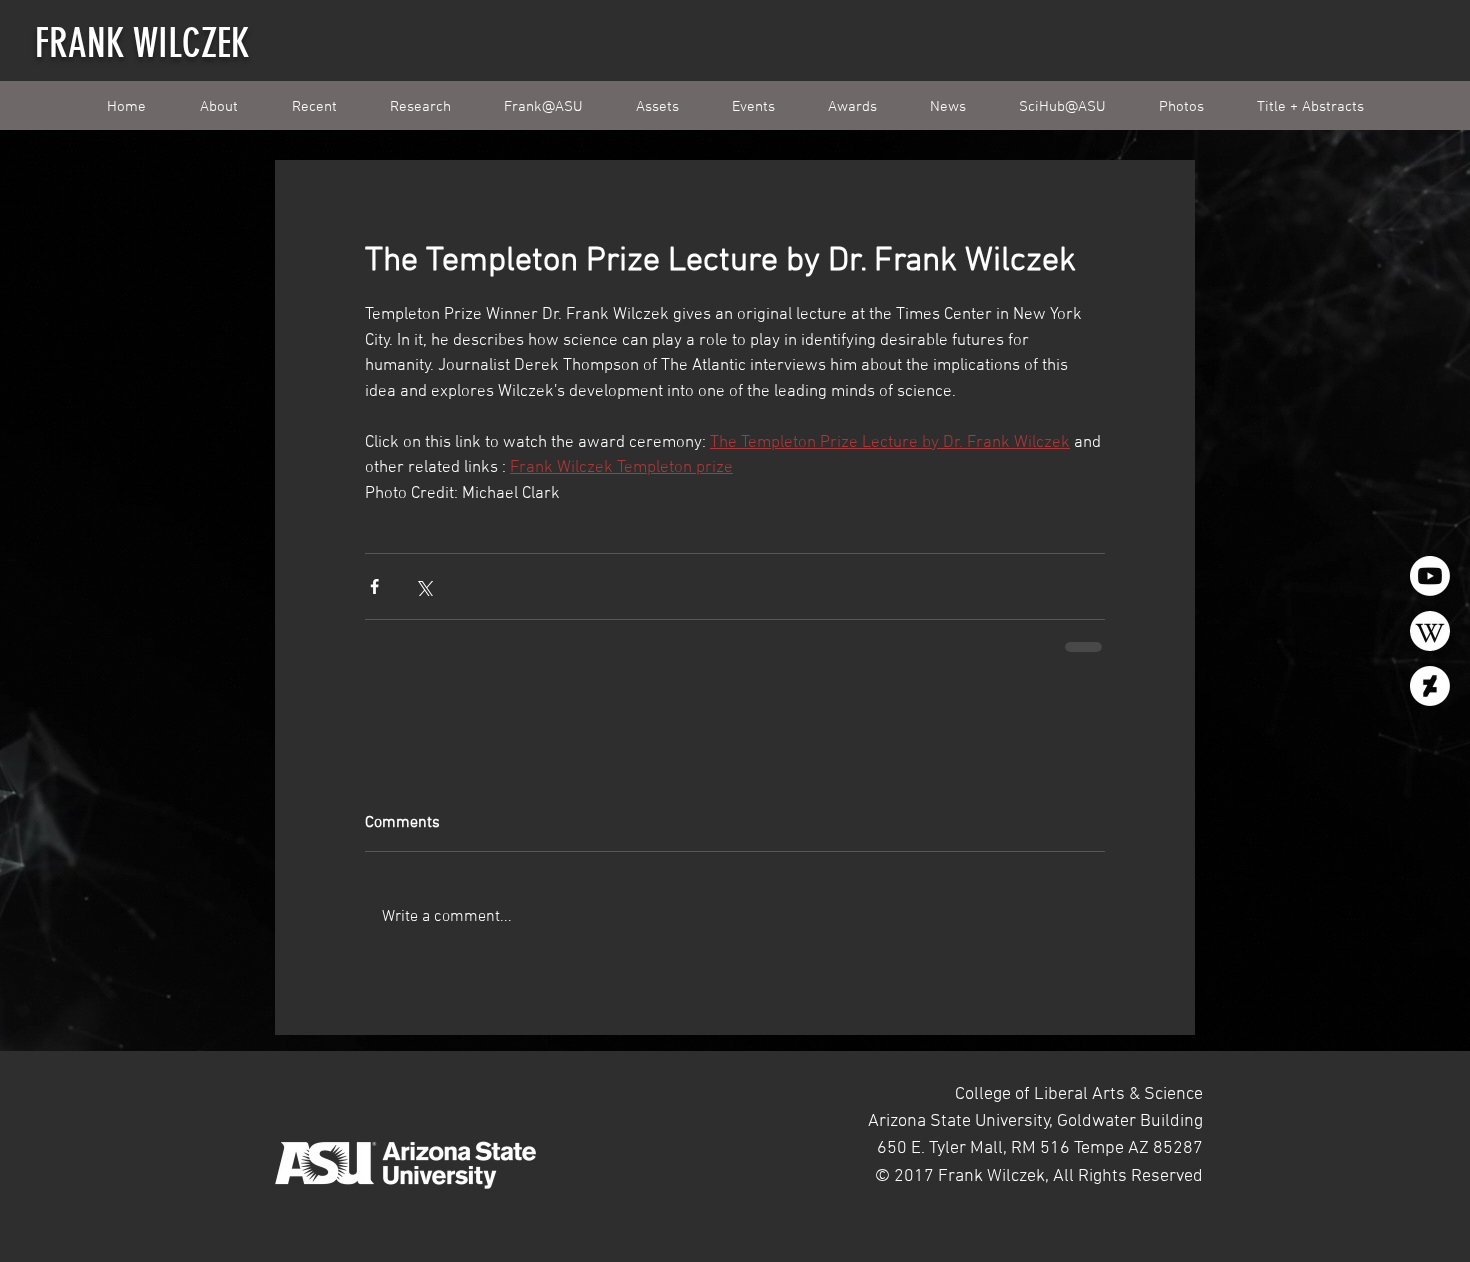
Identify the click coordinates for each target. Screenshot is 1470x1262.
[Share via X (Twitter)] (423, 586)
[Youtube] (1430, 576)
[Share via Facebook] (374, 586)
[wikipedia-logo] (1430, 631)
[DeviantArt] (1430, 686)
